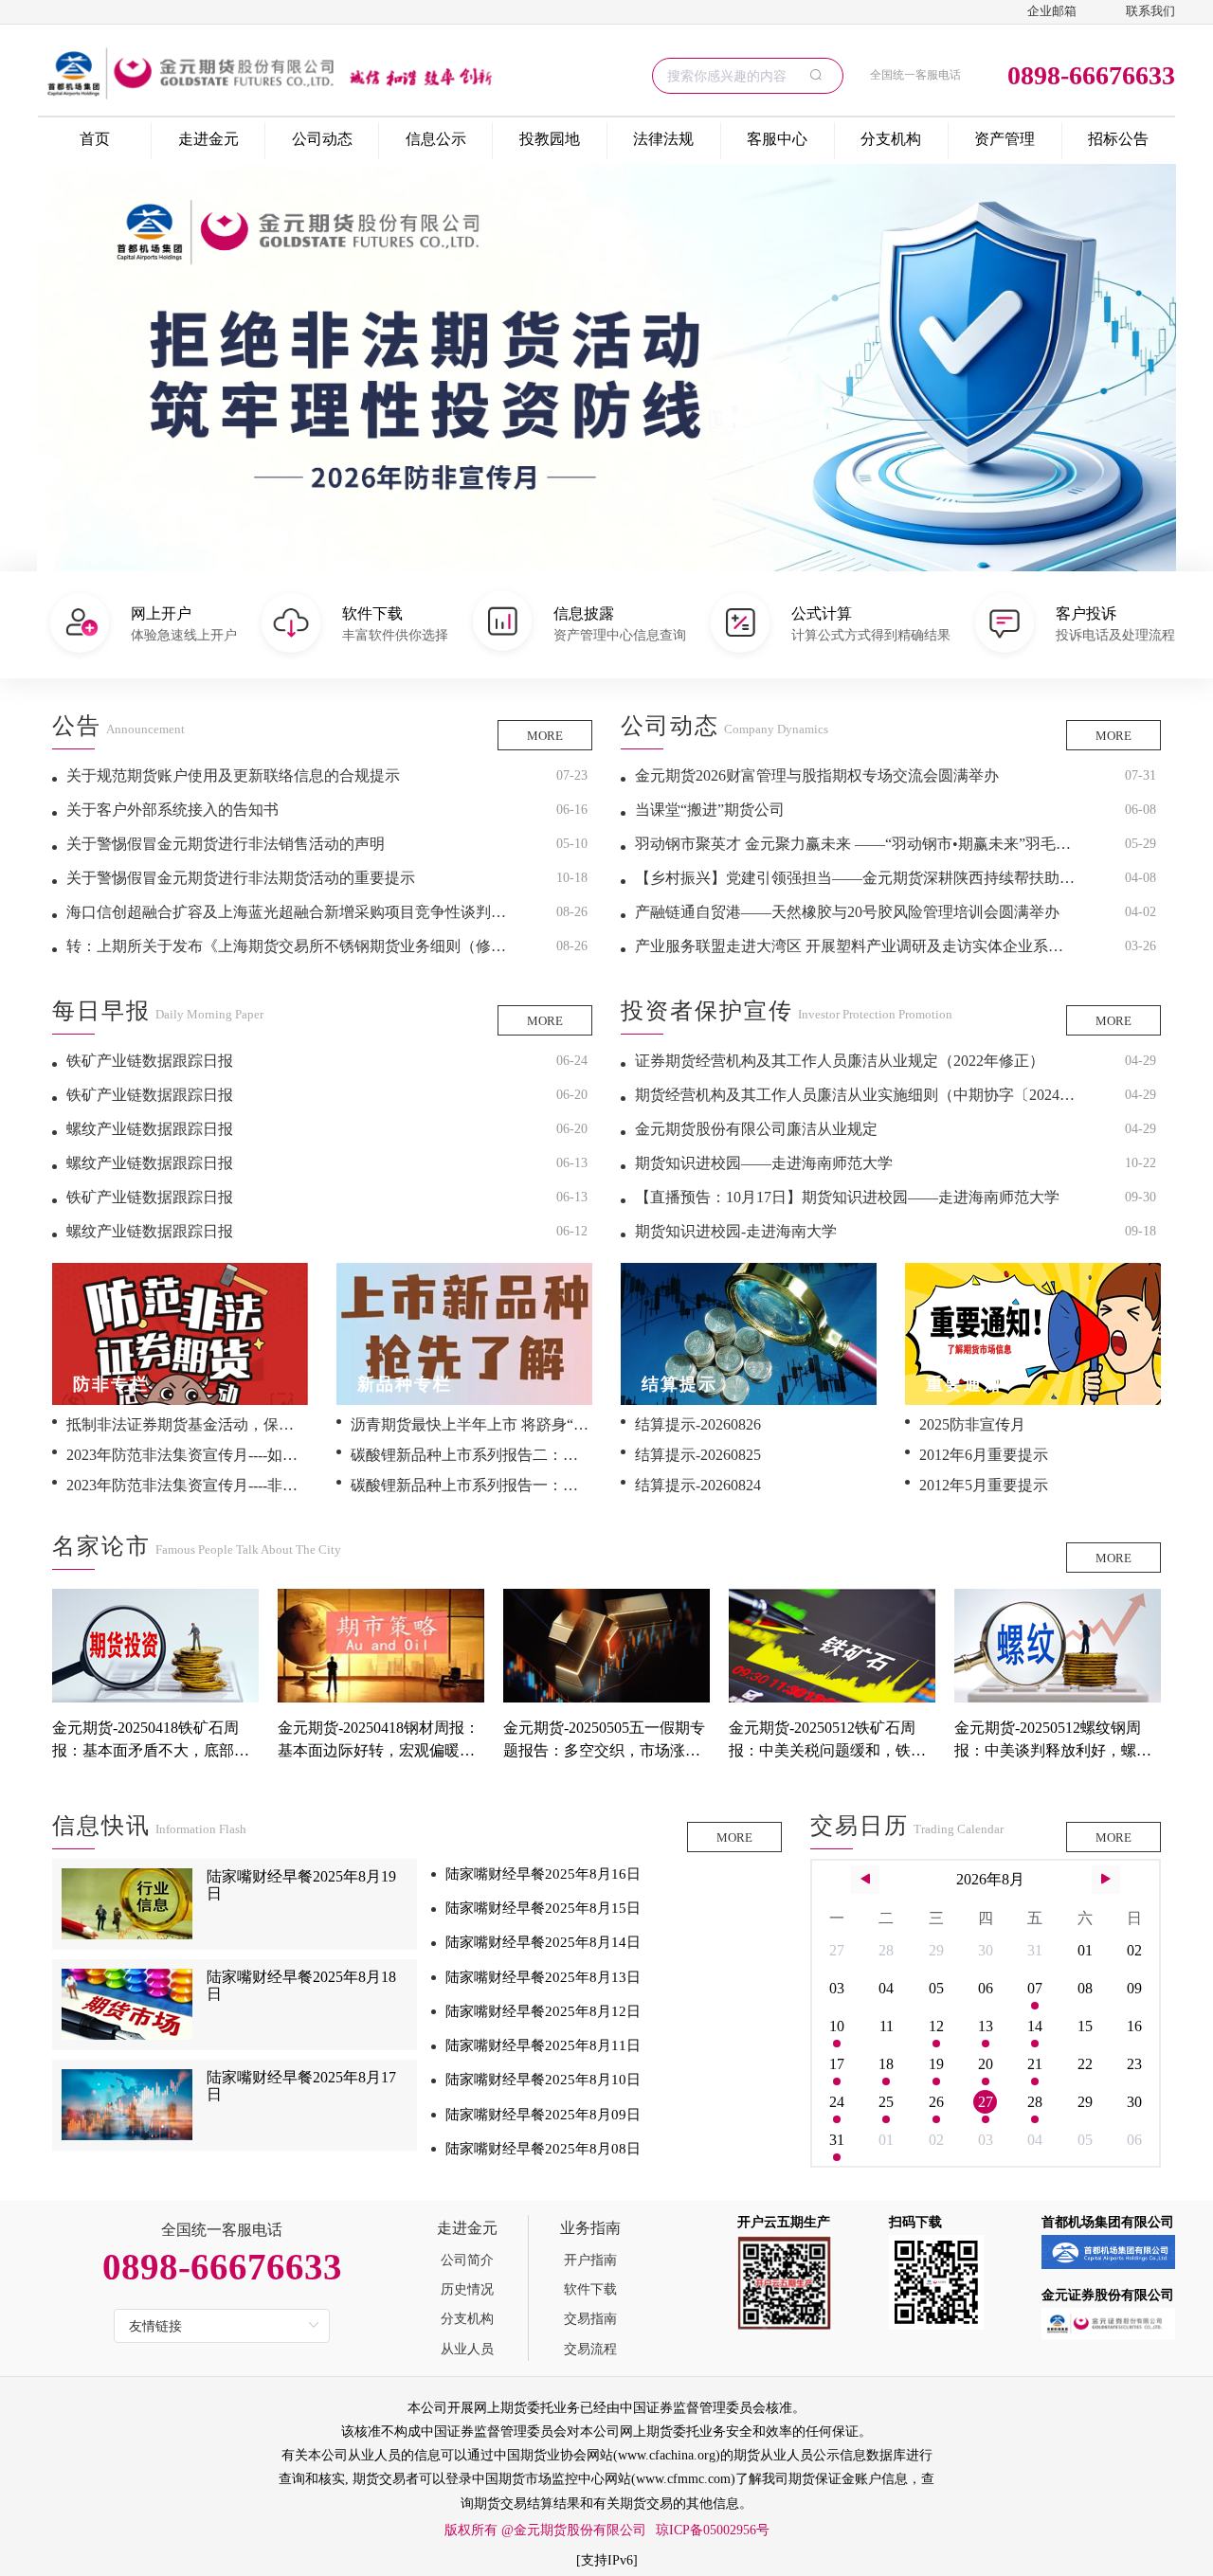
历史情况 (467, 2289)
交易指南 (590, 2319)
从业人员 (467, 2349)
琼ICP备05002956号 (713, 2530)
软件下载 (590, 2289)
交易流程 (590, 2349)
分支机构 (467, 2319)
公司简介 (467, 2260)
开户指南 (590, 2260)
